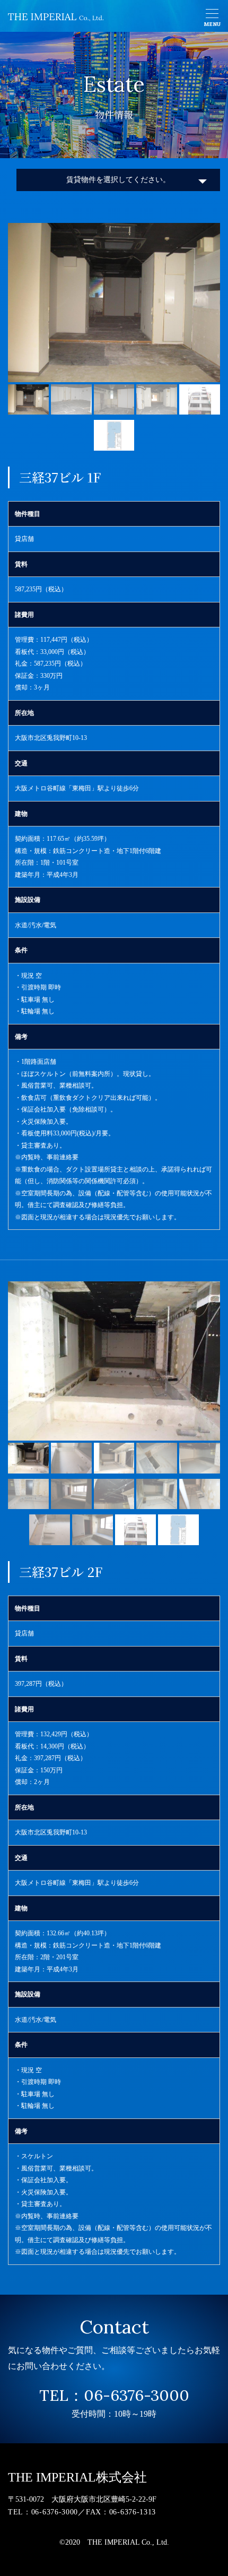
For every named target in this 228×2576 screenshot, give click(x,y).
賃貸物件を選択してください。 (118, 180)
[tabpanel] (114, 303)
